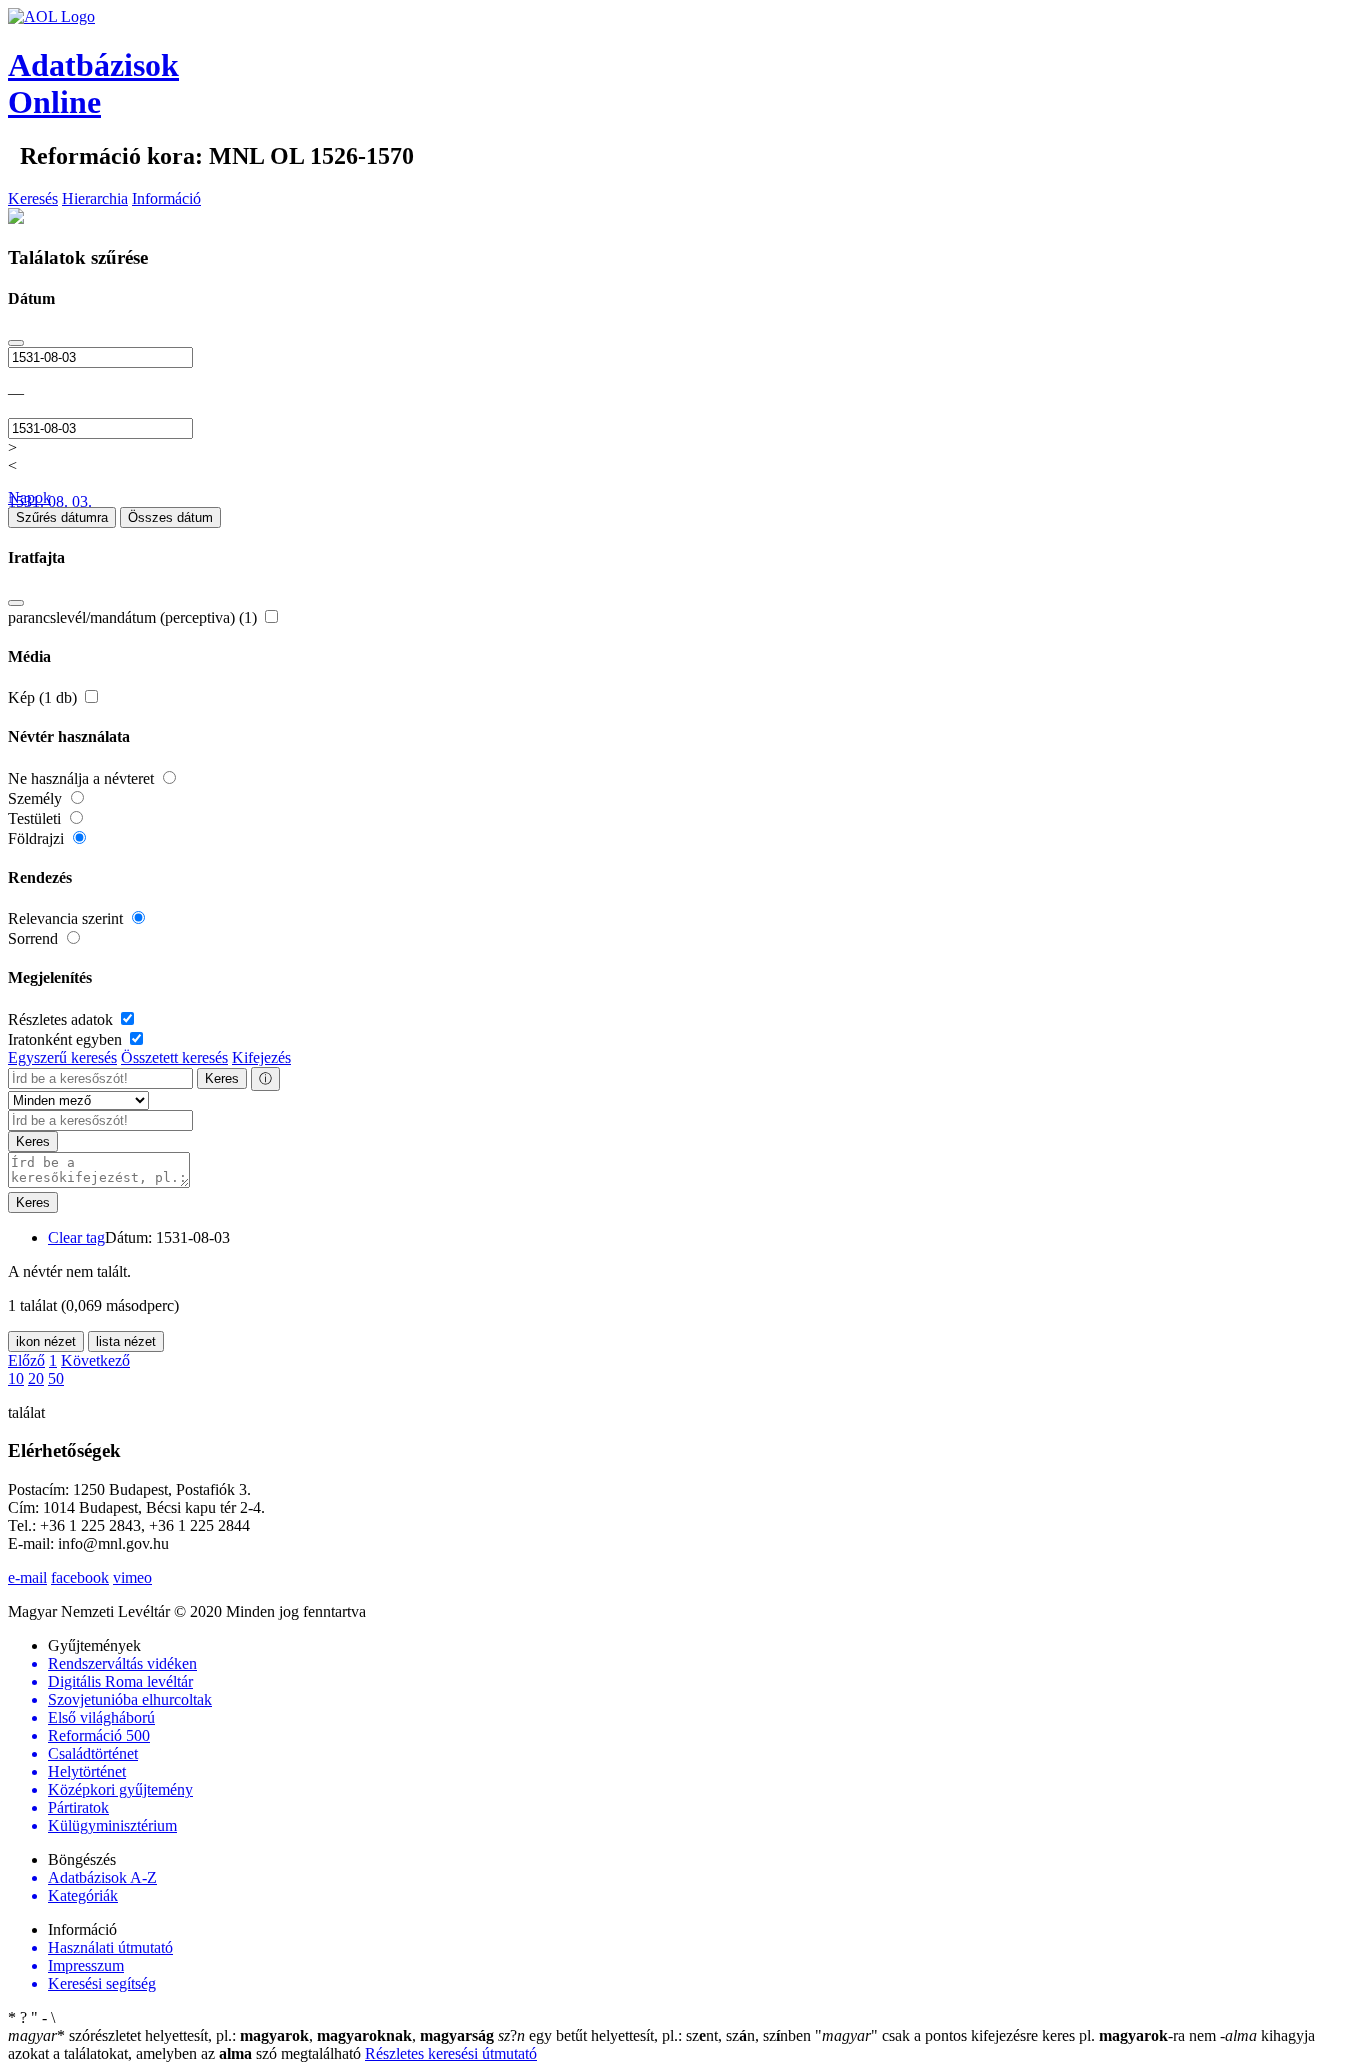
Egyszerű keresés (62, 1057)
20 (36, 1378)
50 (56, 1378)
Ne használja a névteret (83, 778)
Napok (29, 497)
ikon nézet (46, 1341)
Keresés (33, 198)
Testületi (36, 818)
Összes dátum (170, 517)
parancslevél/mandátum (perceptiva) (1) (134, 617)
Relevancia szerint (67, 918)
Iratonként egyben (67, 1039)
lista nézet (126, 1341)
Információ (166, 198)
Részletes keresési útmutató (451, 2053)
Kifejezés (261, 1057)
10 (16, 1378)
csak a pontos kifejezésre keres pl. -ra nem (1017, 2035)
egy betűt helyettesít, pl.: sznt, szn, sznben (656, 2035)
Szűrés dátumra (62, 517)
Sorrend (35, 938)
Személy (37, 798)
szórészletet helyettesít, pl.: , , (251, 2035)
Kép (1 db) (44, 697)
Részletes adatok (62, 1019)
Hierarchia (95, 198)
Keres (222, 1078)
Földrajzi (38, 838)
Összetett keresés (174, 1057)
